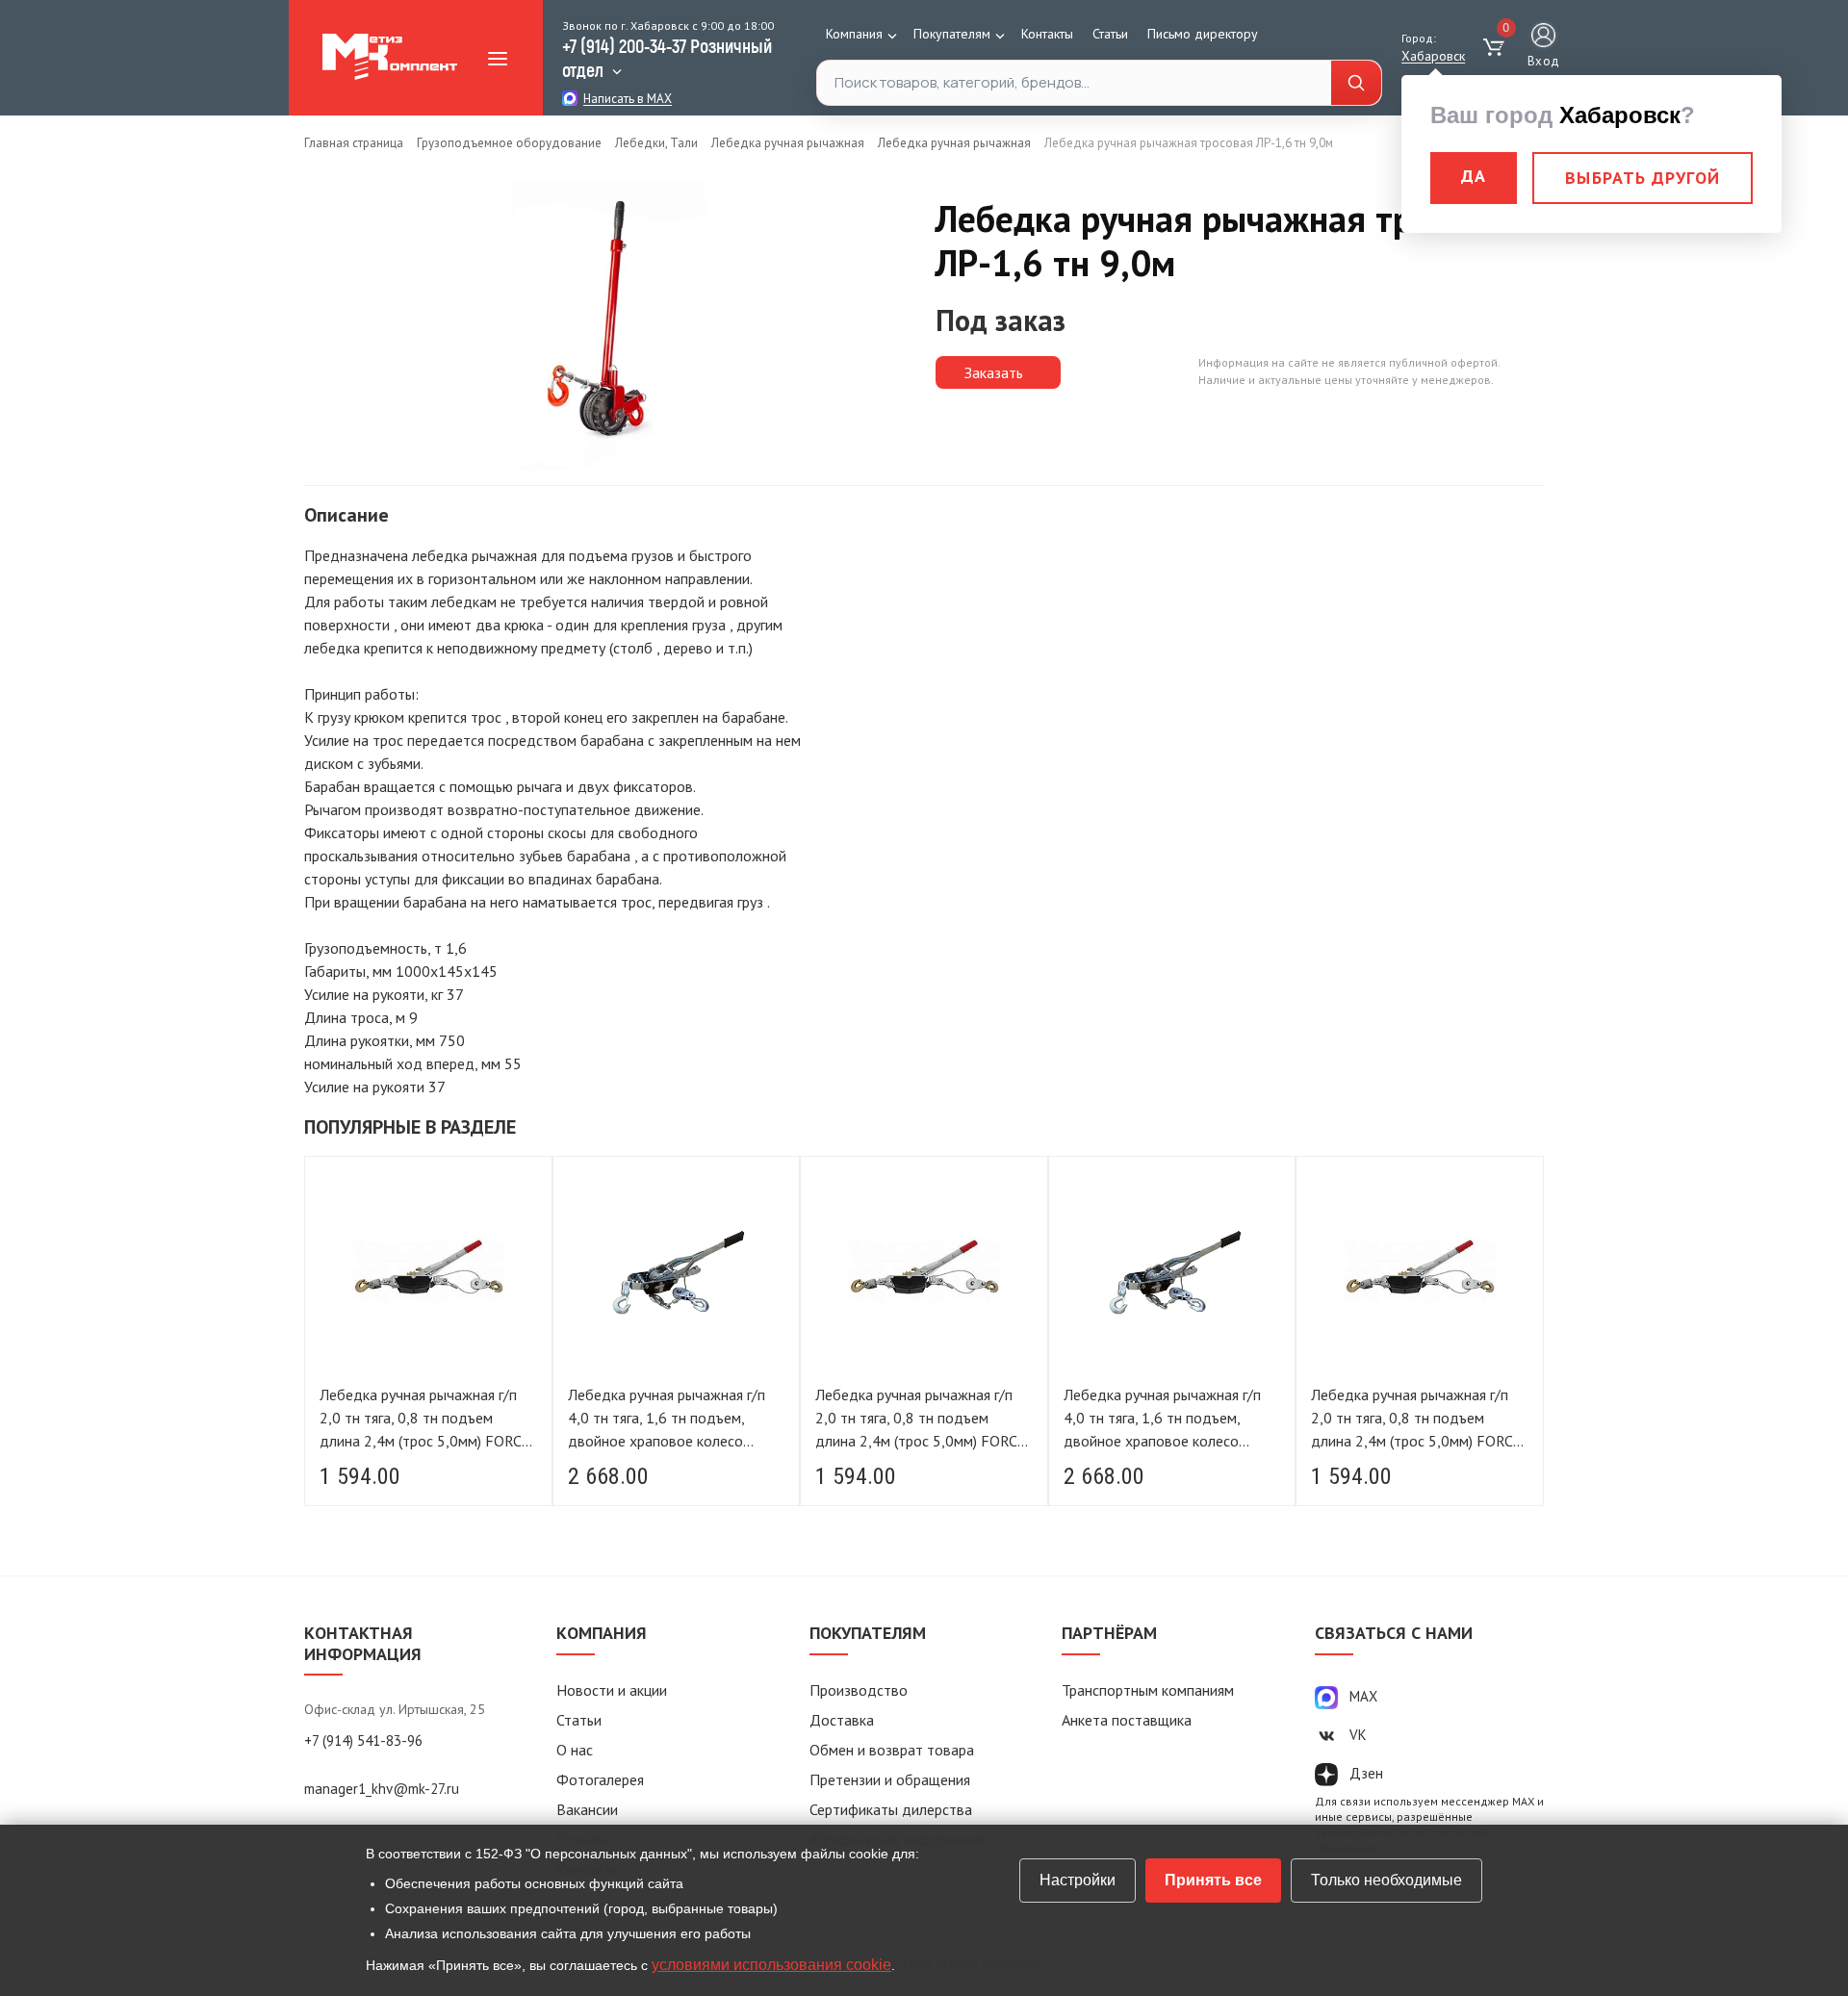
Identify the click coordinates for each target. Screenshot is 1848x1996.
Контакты (1047, 34)
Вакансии (587, 1809)
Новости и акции (612, 1690)
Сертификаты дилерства (891, 1809)
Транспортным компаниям (1148, 1690)
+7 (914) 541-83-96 (363, 1740)
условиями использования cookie (771, 1965)
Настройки (1078, 1880)
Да (1474, 176)
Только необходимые (1386, 1880)
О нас (575, 1750)
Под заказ (1001, 320)
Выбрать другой (1643, 178)
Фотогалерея (600, 1779)
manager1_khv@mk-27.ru (382, 1789)
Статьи (1110, 34)
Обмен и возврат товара (892, 1750)
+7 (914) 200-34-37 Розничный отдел (667, 57)
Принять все (1213, 1880)
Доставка (842, 1720)
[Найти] (1356, 83)
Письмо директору (1203, 34)
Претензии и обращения (890, 1779)
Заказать (994, 372)
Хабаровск (1433, 56)
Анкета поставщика (1127, 1720)
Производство (859, 1690)
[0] (1496, 48)
